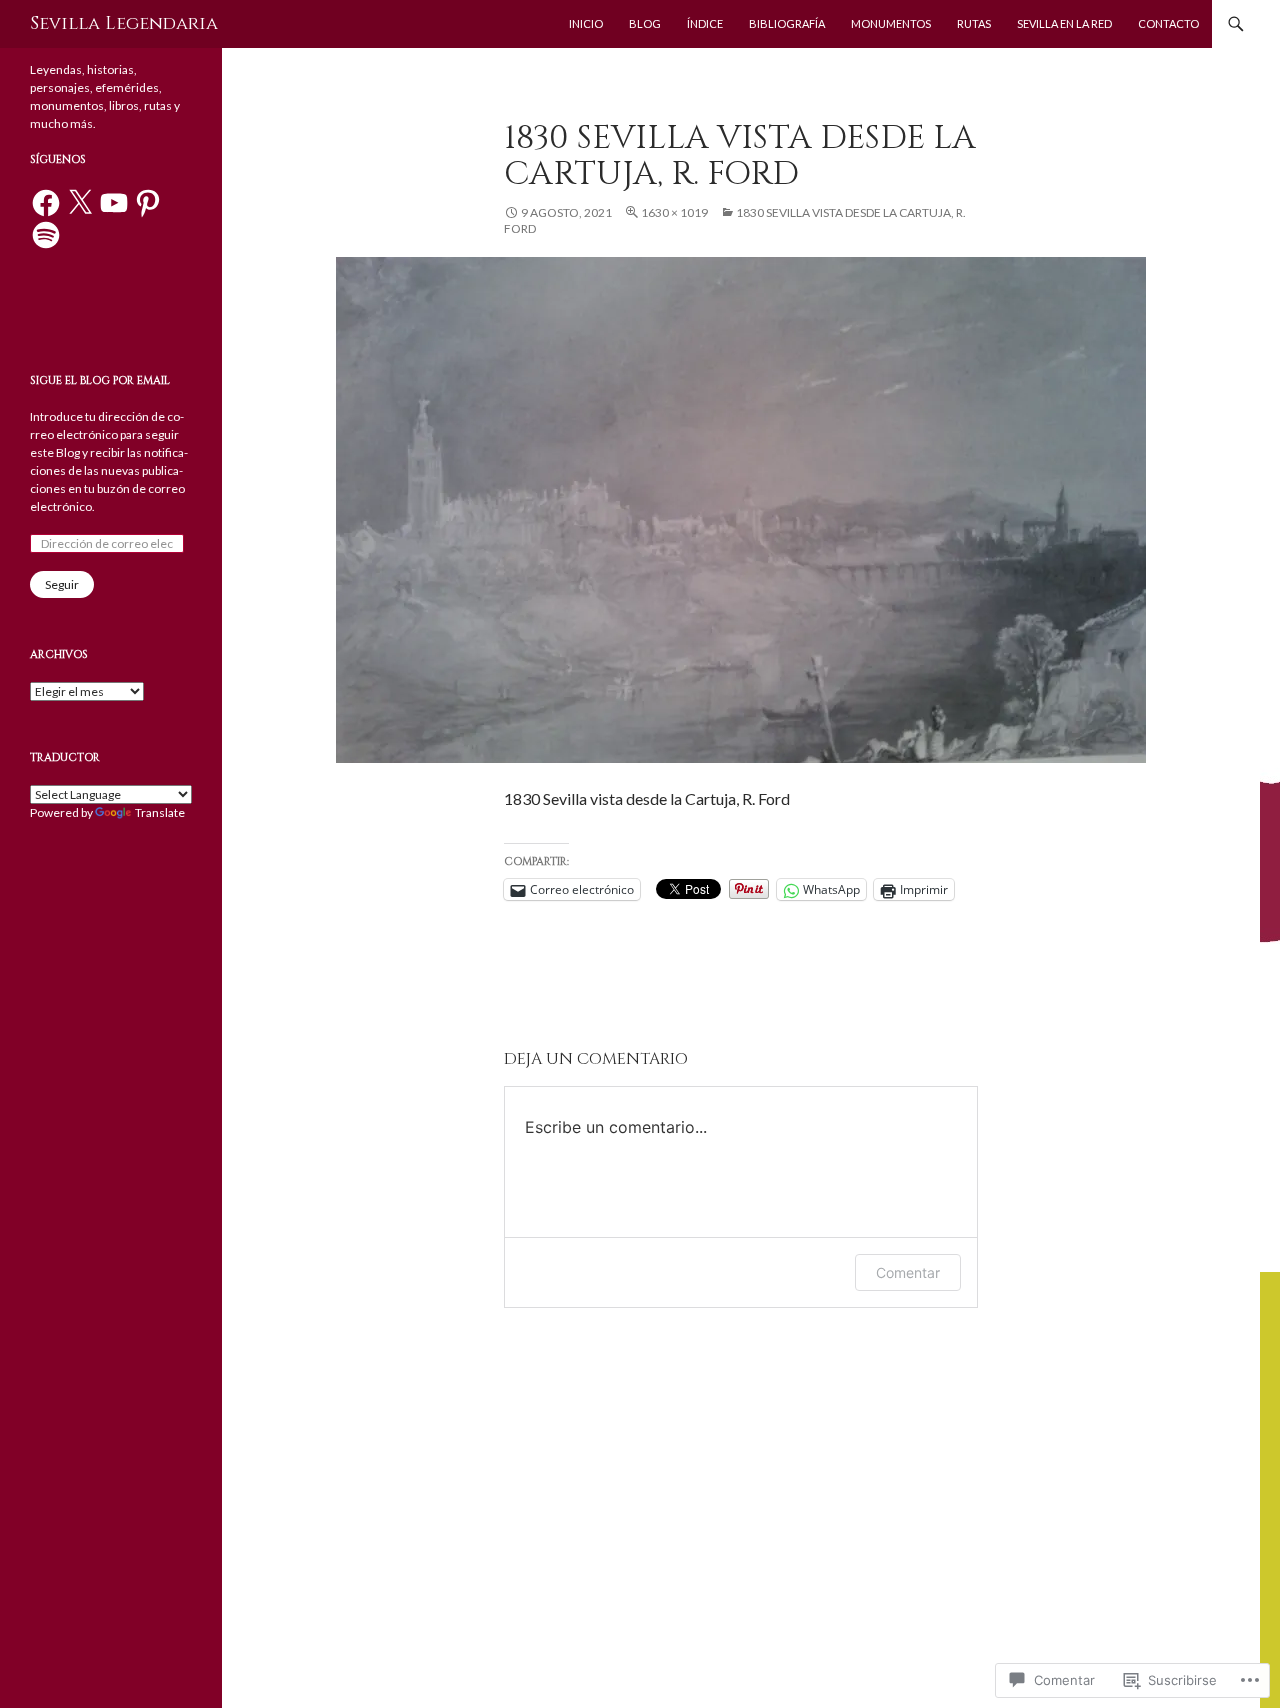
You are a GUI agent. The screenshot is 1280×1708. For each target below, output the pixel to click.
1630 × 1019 (674, 212)
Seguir (62, 584)
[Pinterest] (148, 203)
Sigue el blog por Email (100, 380)
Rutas (974, 23)
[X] (80, 203)
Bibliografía (787, 23)
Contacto (1168, 23)
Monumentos (891, 23)
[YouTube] (114, 203)
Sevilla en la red (1064, 23)
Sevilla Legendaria (124, 23)
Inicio (586, 23)
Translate (160, 812)
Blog (645, 23)
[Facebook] (46, 203)
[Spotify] (46, 235)
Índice (705, 23)
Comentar (908, 1272)
